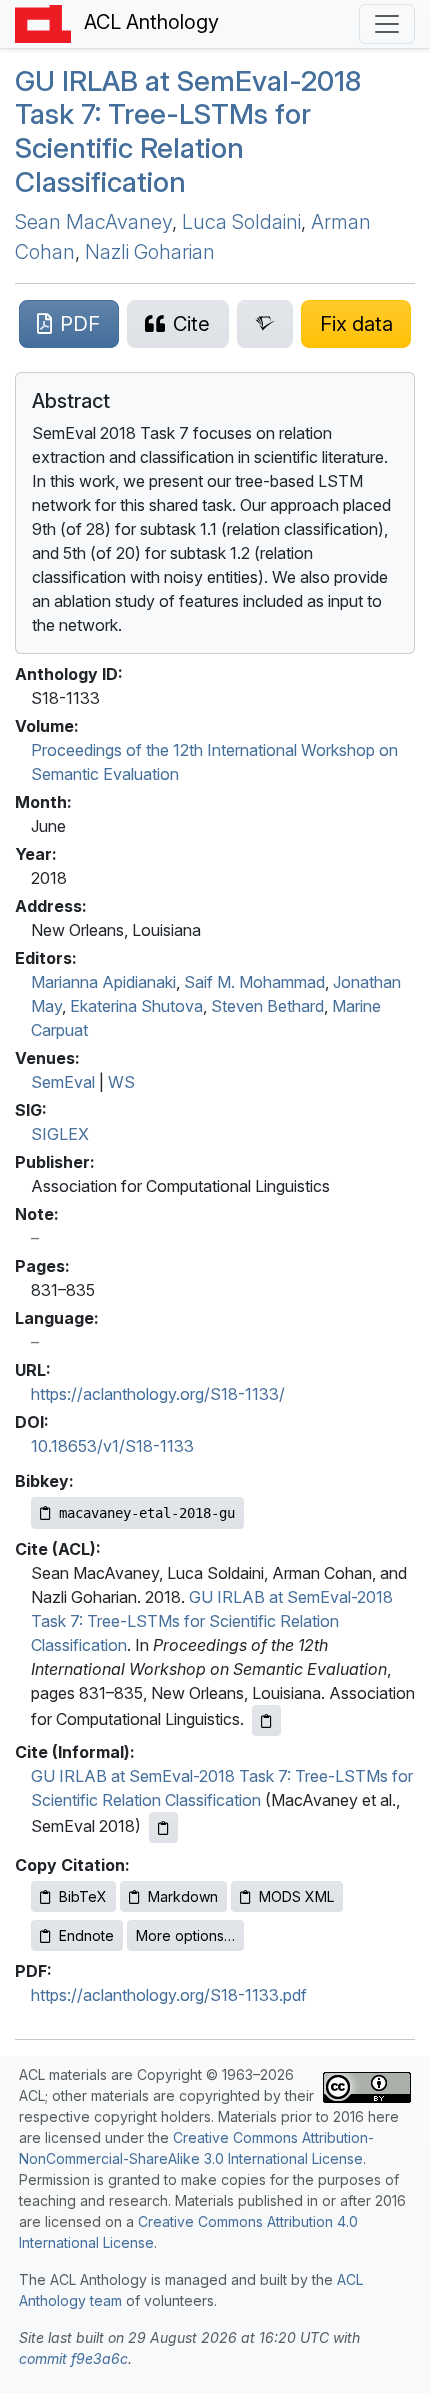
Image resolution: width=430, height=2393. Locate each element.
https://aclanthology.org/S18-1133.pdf (169, 1995)
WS (121, 1082)
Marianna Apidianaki (103, 982)
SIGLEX (60, 1134)
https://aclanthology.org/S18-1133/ (158, 1394)
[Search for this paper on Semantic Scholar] (265, 324)
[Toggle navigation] (387, 24)
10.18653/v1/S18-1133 (112, 1446)
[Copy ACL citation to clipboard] (266, 1720)
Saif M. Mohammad (254, 982)
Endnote (86, 1935)
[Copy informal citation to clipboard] (163, 1827)
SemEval (63, 1082)
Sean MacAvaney (93, 222)
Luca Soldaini (241, 222)
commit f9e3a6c (73, 2358)
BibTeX (83, 1896)
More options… (185, 1935)
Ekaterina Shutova (136, 1006)
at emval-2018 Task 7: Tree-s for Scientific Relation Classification (188, 131)
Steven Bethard (267, 1006)
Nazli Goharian (150, 252)
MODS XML (296, 1896)
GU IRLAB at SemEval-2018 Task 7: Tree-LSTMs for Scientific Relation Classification (212, 1621)
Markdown (183, 1896)
